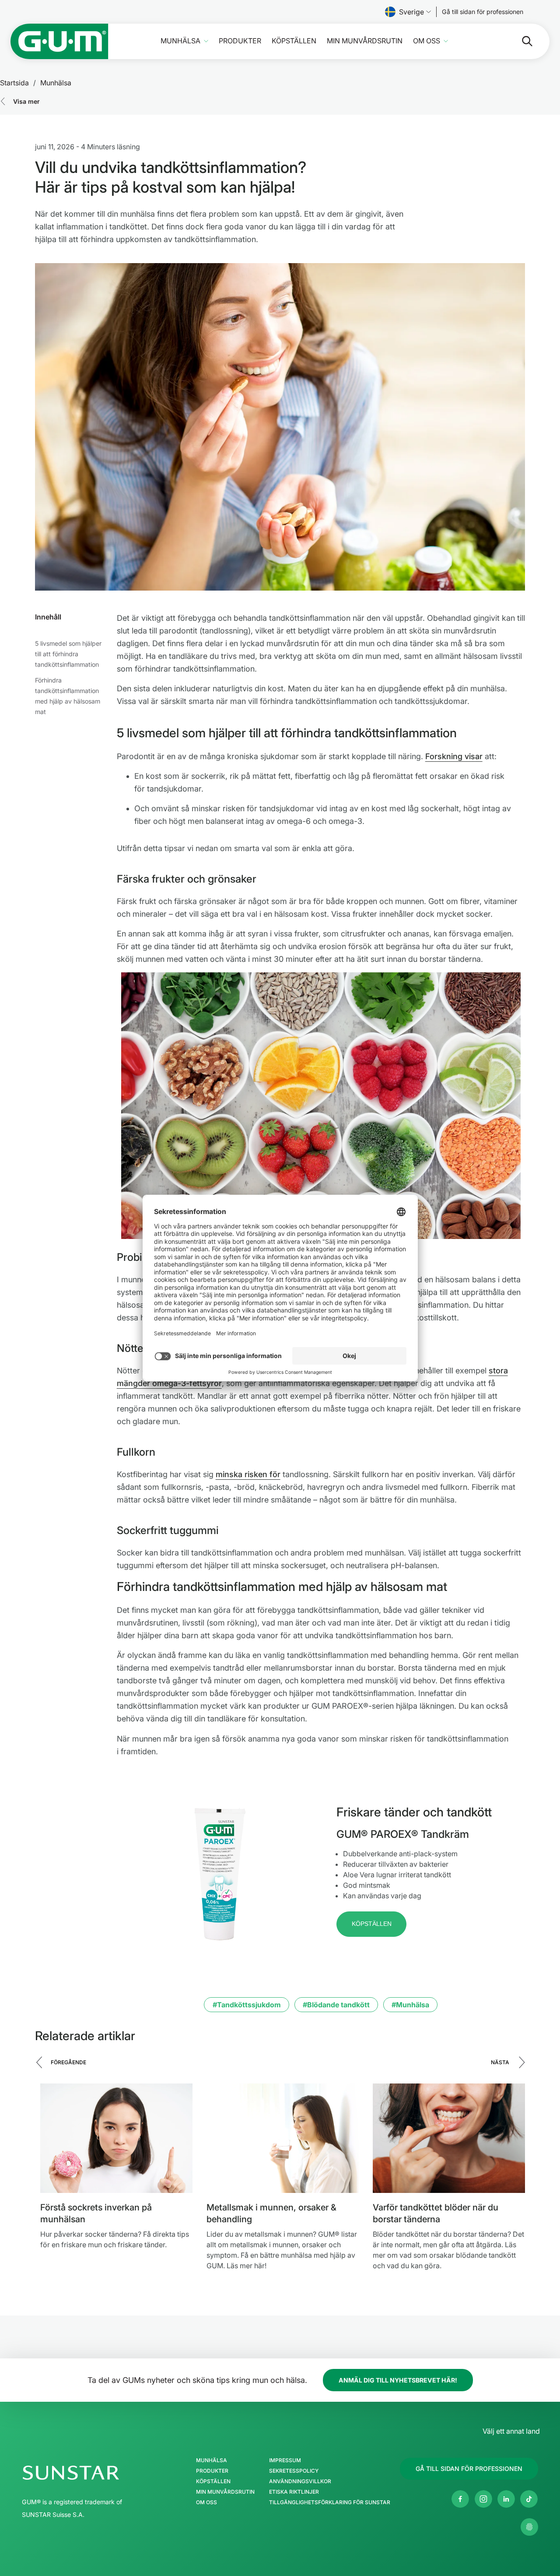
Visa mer (26, 101)
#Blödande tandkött (336, 2005)
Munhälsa (180, 41)
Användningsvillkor (300, 2481)
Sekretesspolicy (294, 2471)
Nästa (500, 2062)
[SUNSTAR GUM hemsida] (59, 41)
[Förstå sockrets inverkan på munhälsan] (116, 2138)
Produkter (240, 41)
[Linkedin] (506, 2499)
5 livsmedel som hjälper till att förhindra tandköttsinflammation (68, 654)
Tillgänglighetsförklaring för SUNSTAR (330, 2502)
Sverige (411, 12)
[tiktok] (529, 2499)
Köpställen (294, 41)
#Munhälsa (410, 2005)
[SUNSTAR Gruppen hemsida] (97, 2473)
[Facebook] (460, 2499)
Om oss (427, 41)
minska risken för (248, 1474)
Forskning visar (454, 756)
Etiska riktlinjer (294, 2492)
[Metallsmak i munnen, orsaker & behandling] (283, 2138)
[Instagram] (483, 2499)
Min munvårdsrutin (365, 41)
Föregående (68, 2062)
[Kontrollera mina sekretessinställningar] (529, 2527)
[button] (371, 1924)
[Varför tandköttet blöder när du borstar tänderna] (449, 2138)
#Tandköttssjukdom (247, 2005)
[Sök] (520, 41)
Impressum (285, 2460)
